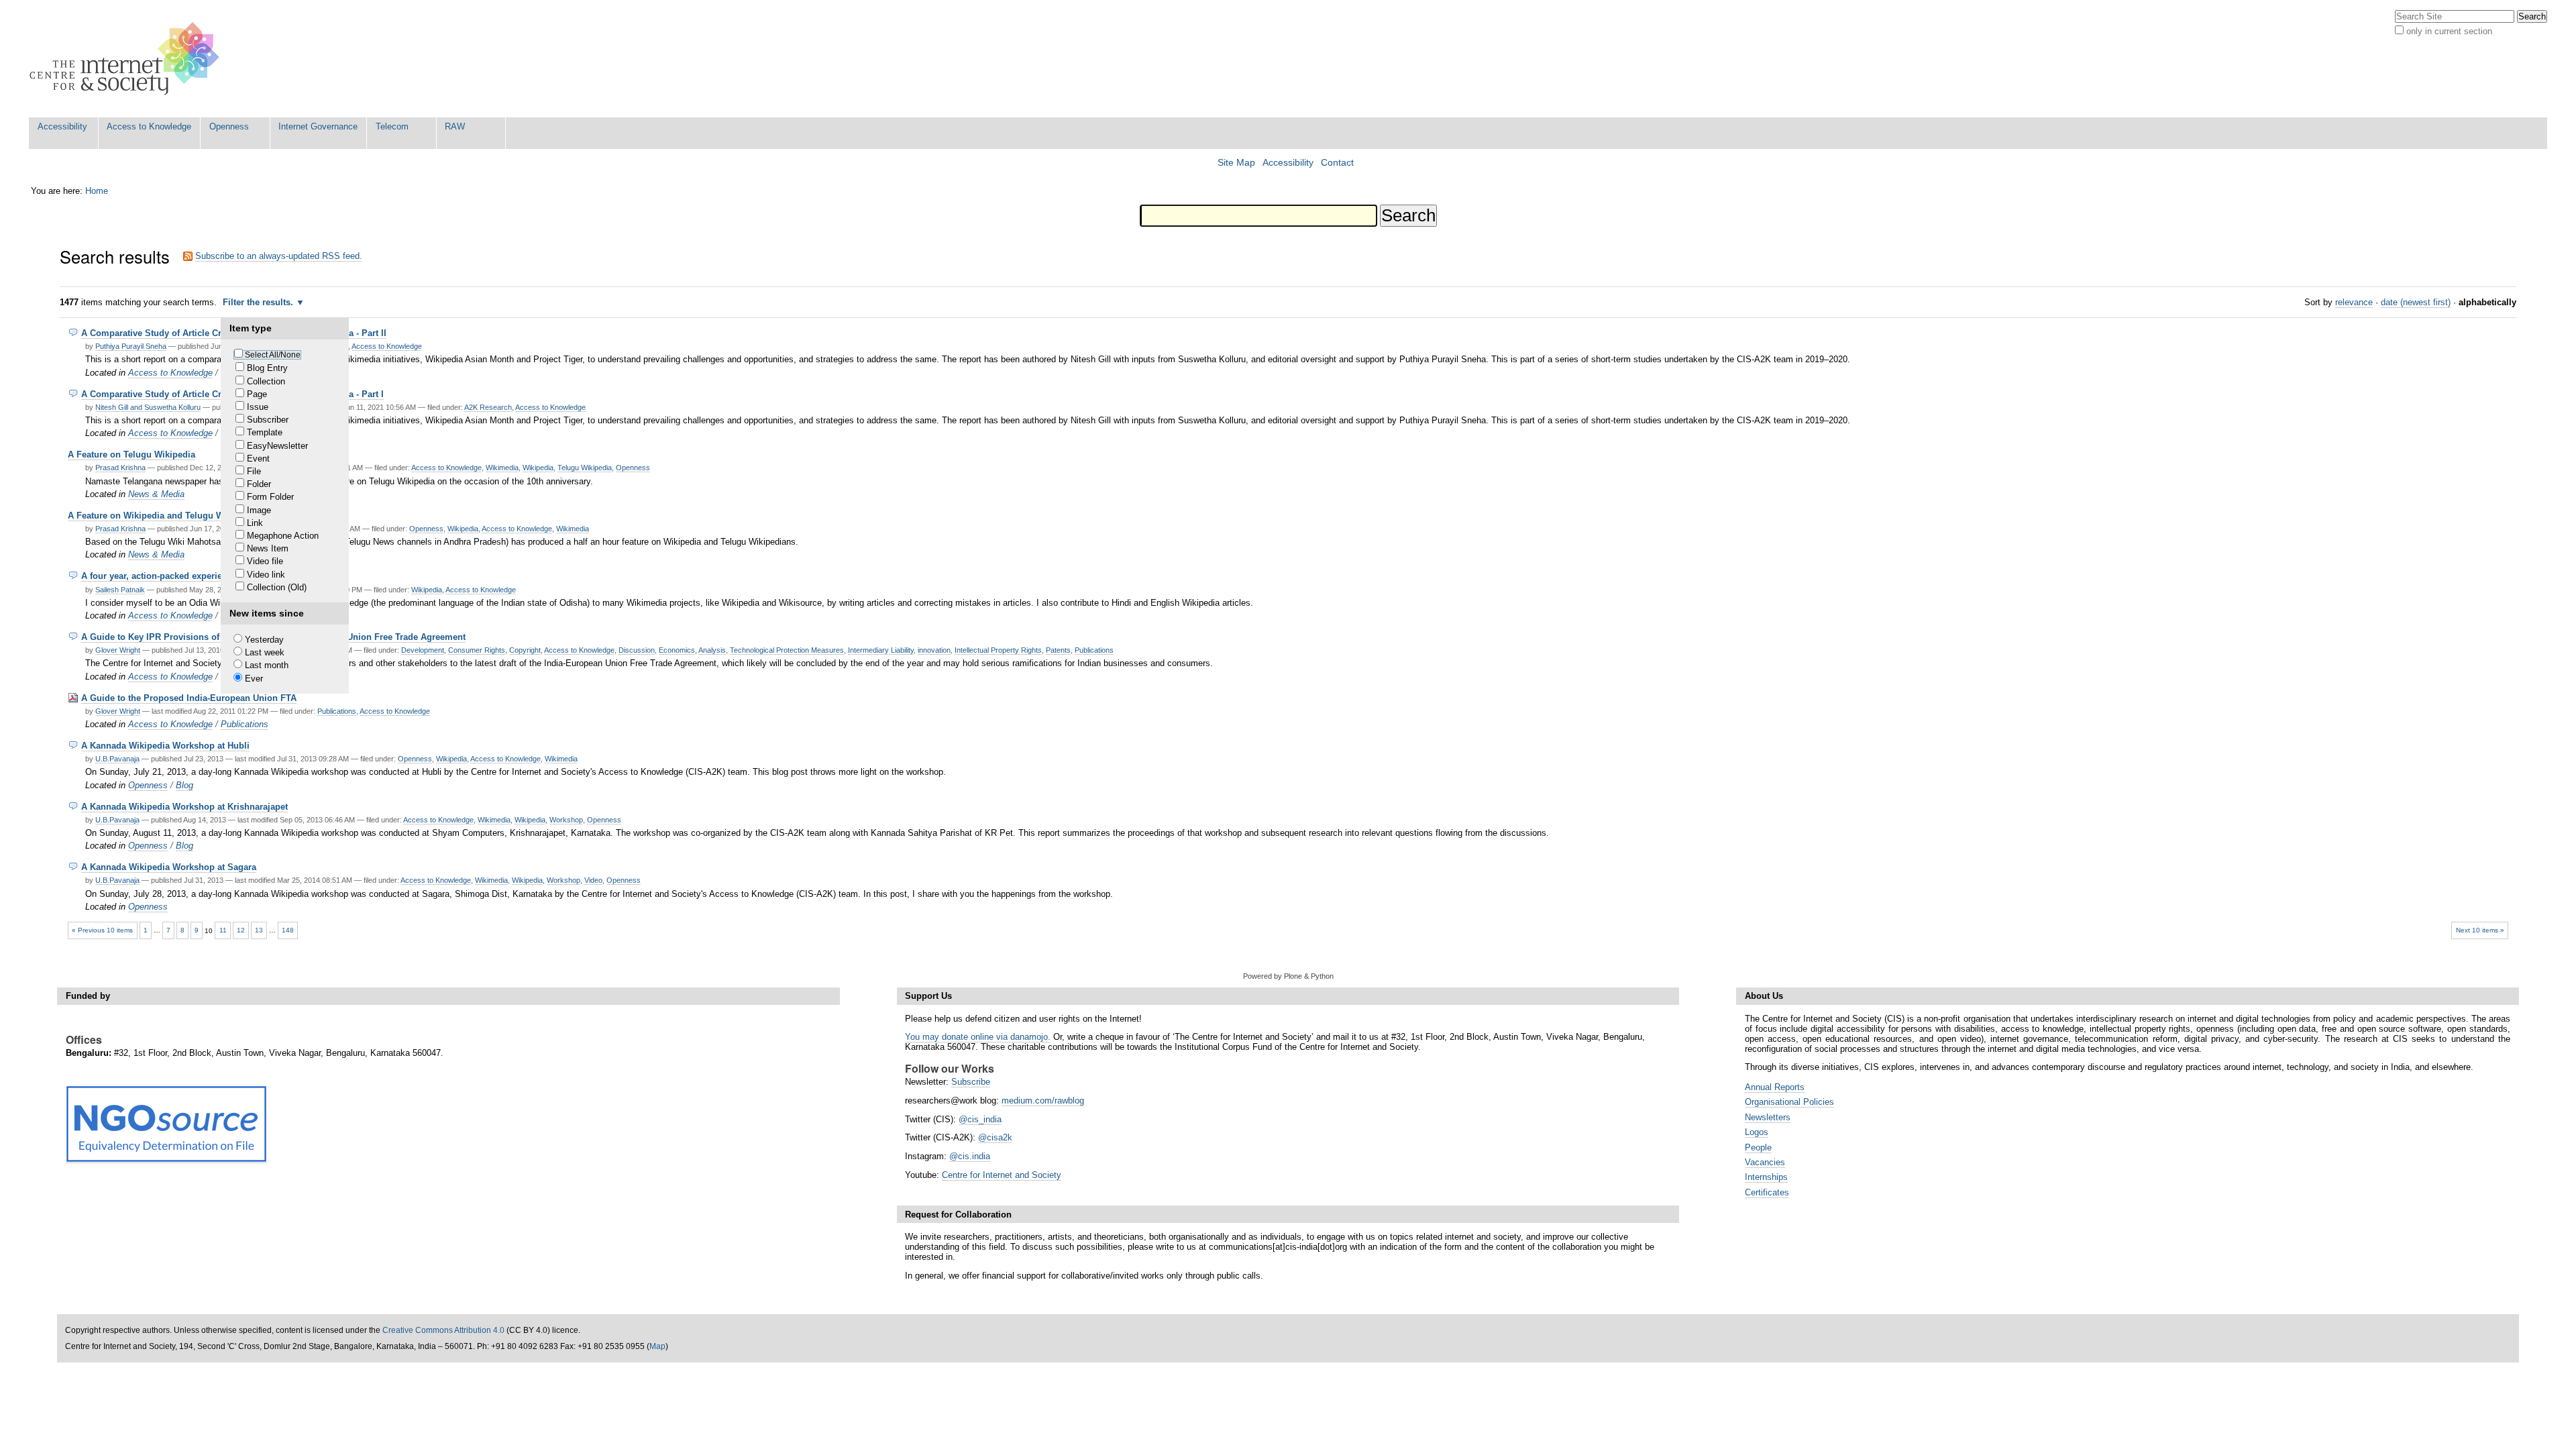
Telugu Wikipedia (585, 468)
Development (423, 650)
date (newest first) (2416, 302)
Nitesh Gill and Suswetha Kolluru (148, 407)
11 (223, 930)
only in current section (2449, 31)
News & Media (156, 494)
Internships (1766, 1177)
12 (241, 930)
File (254, 471)
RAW (455, 126)
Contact (1337, 163)
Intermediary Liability (881, 650)
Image (259, 510)
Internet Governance (318, 126)
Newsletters (1768, 1117)
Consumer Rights (477, 650)
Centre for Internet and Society (1002, 1175)
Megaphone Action (283, 536)
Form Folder (270, 497)
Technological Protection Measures (787, 650)
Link (255, 523)
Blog (184, 785)
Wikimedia (502, 468)
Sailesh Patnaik (120, 590)
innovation (934, 650)
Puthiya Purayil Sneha (131, 346)
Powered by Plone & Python (1288, 976)
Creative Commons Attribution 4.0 (443, 1330)
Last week (265, 652)
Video (593, 880)
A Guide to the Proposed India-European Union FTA (189, 698)
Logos (1757, 1132)
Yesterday (264, 640)
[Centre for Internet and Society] (128, 59)
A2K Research (488, 407)
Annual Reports (1775, 1087)
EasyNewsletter (277, 446)
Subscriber (268, 420)
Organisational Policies (1789, 1102)
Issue (258, 407)
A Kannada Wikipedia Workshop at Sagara (169, 867)
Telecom (392, 126)
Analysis (712, 650)
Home (97, 191)
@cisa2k (995, 1137)
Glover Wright (118, 650)
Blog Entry (267, 368)
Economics (677, 650)
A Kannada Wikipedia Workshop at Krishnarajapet (184, 807)
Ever (254, 679)
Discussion (637, 650)
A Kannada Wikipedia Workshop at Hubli (165, 746)
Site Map (1236, 163)
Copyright (525, 650)
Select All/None (273, 355)
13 (259, 930)
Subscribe (971, 1082)
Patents (1058, 650)
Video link (266, 575)
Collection (266, 381)
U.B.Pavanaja (117, 759)
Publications (1094, 650)
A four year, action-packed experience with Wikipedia (191, 576)
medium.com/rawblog (1043, 1101)
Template (265, 432)
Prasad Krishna (120, 468)
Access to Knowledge (149, 126)
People (1758, 1147)
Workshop (566, 820)
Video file (265, 561)
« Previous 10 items (102, 930)
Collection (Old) (277, 587)
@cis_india (980, 1119)
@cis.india (970, 1156)
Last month (267, 665)
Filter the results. (259, 302)
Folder (259, 484)
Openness (229, 126)
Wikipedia (538, 468)
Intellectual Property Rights (998, 650)
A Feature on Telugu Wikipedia (131, 454)
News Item (268, 548)
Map (657, 1346)
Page (257, 394)
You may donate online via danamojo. (978, 1037)
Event (258, 459)
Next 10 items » (2480, 930)
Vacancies (1765, 1162)
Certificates (1767, 1192)
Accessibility (62, 126)
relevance (2354, 302)
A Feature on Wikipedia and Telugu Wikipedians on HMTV (188, 516)
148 (288, 930)
